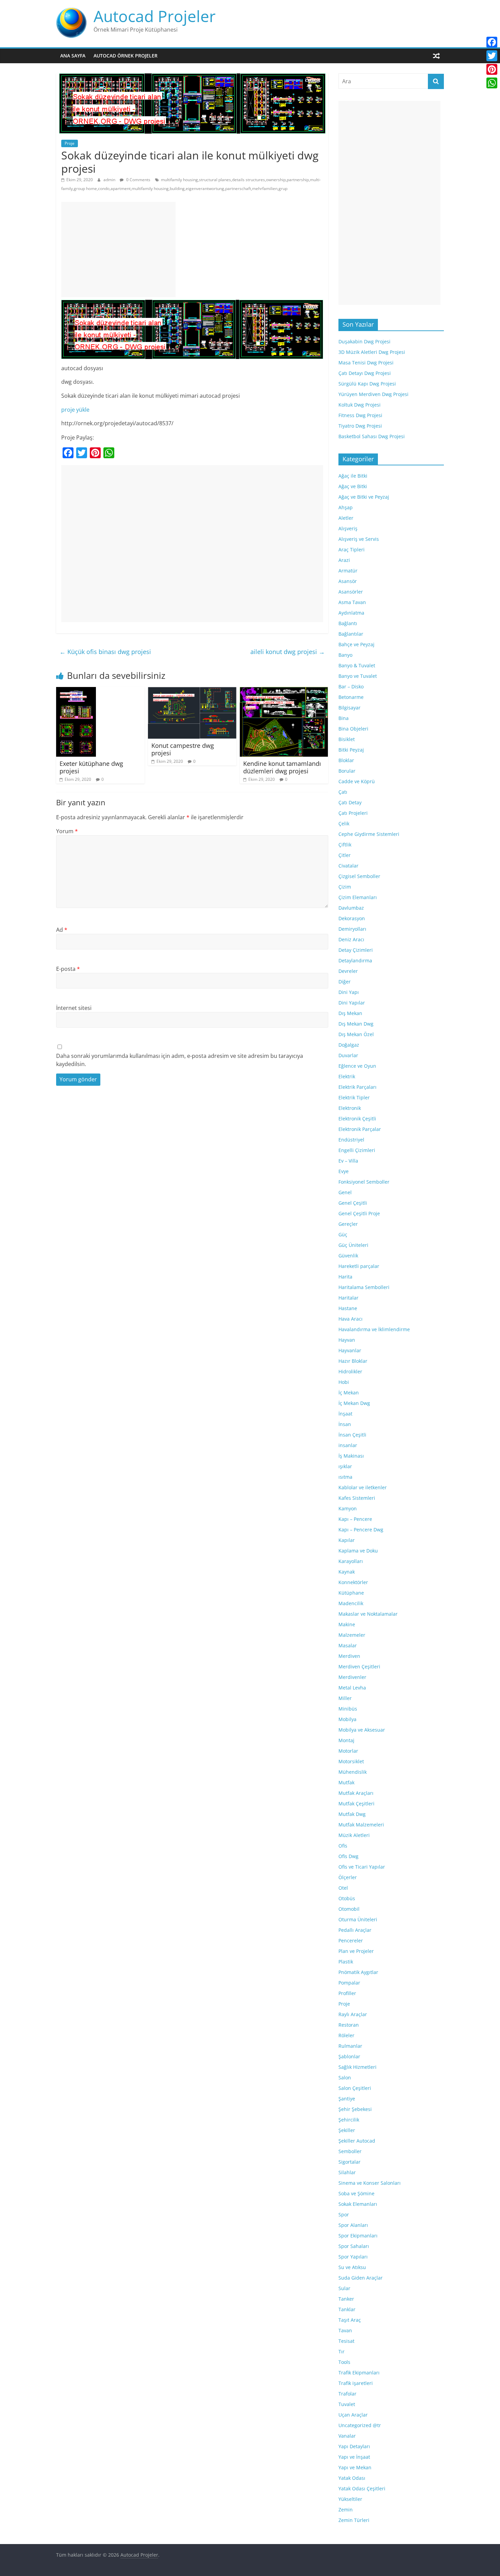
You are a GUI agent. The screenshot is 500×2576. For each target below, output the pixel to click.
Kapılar (347, 1540)
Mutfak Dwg (352, 1814)
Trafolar (347, 2394)
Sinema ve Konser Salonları (370, 2183)
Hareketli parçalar (359, 1266)
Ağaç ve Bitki (353, 486)
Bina (344, 718)
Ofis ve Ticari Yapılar (362, 1867)
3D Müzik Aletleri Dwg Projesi (372, 352)
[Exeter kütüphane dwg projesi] (76, 691)
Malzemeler (352, 1635)
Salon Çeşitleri (355, 2088)
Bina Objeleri (353, 729)
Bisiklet (347, 739)
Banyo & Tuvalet (357, 665)
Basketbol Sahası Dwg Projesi (372, 436)
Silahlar (347, 2172)
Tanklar (347, 2309)
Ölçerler (348, 1877)
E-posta (68, 969)
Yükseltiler (350, 2499)
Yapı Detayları (354, 2446)
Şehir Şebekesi (355, 2109)
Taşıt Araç (350, 2320)
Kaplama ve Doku (358, 1551)
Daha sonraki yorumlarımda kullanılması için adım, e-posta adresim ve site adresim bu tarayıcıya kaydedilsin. (180, 1060)
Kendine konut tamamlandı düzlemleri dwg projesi (282, 767)
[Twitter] (492, 56)
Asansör (348, 581)
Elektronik (350, 1108)
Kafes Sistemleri (357, 1498)
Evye (344, 1171)
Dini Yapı (349, 992)
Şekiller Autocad (357, 2141)
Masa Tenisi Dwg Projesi (366, 363)
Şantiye (347, 2099)
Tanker (346, 2299)
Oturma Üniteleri (358, 1919)
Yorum (67, 831)
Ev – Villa (348, 1161)
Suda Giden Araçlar (361, 2278)
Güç (343, 1234)
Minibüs (348, 1709)
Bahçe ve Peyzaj (356, 644)
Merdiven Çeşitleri (359, 1667)
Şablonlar (349, 2056)
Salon (345, 2077)
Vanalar (347, 2436)
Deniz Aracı (351, 939)
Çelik (344, 823)
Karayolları (351, 1561)
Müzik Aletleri (354, 1835)
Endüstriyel (351, 1140)
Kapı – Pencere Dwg (361, 1530)
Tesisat (346, 2341)
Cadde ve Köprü (357, 781)
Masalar (348, 1645)
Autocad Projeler (155, 16)
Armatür (348, 571)
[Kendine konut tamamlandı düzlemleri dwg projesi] (284, 691)
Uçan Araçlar (353, 2415)
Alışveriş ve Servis (359, 539)
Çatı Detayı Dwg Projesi (365, 373)
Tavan (345, 2330)
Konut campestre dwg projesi (183, 749)
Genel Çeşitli (353, 1203)
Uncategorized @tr (360, 2425)
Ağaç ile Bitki (353, 476)
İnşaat (345, 1414)
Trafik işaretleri (356, 2383)
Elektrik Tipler (354, 1097)
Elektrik (347, 1076)
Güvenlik (348, 1256)
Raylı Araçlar (353, 2014)
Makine (347, 1624)
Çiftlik (345, 845)
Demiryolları (352, 929)
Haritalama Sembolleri (364, 1287)
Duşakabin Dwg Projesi (364, 341)
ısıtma (345, 1477)
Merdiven (349, 1656)
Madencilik (351, 1603)
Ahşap (346, 507)
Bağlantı (348, 623)
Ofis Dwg (348, 1856)
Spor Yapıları (353, 2257)
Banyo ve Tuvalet (358, 676)
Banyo (345, 655)
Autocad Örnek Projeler (126, 56)
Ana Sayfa (73, 56)
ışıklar (345, 1466)
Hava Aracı (351, 1319)
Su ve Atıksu (352, 2267)
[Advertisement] (118, 250)
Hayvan (347, 1340)
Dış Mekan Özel (356, 1034)
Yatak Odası (352, 2478)
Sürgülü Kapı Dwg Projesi (367, 384)
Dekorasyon (352, 918)
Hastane (348, 1308)
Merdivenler (352, 1677)
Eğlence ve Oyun (357, 1066)
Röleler (346, 2035)
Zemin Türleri (354, 2520)
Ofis (343, 1846)
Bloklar (346, 760)
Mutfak (346, 1782)
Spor (344, 2214)
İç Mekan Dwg (354, 1403)
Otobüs (347, 1898)
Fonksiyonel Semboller (364, 1182)
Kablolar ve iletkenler (363, 1487)
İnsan (345, 1424)
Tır (341, 2351)
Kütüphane (351, 1593)
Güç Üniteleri (353, 1245)
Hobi (344, 1382)
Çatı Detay (350, 802)
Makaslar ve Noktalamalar (368, 1614)
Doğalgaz (349, 1045)
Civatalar (348, 866)
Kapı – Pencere (355, 1519)
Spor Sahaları (354, 2246)
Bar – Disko (351, 686)
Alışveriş (348, 528)
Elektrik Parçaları (357, 1087)
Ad (62, 930)
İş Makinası (351, 1456)
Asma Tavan (352, 602)
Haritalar (348, 1298)
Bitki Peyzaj (351, 750)
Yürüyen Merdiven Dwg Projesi (373, 394)
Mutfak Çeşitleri (356, 1804)
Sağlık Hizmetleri (357, 2067)
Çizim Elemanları (358, 897)
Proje (70, 143)
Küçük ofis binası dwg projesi (105, 652)
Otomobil (349, 1909)
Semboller (350, 2151)
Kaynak (347, 1572)
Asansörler (351, 592)
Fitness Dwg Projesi (360, 415)
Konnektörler (353, 1582)
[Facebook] (492, 42)
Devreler (348, 971)
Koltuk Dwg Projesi (360, 405)
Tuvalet (347, 2404)
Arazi (344, 560)
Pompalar (349, 1983)
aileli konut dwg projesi (288, 652)
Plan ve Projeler (356, 1951)
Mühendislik (353, 1772)
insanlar (348, 1445)
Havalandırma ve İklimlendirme (374, 1329)
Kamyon (348, 1508)
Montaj (346, 1740)
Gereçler (348, 1224)
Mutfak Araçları (356, 1793)
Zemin (346, 2510)
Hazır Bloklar (353, 1361)
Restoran (349, 2025)
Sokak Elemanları (358, 2204)
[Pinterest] (492, 69)
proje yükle (75, 410)
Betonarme (351, 697)
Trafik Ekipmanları (359, 2373)
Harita (345, 1277)
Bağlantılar (351, 634)
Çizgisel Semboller (359, 876)
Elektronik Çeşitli (357, 1119)
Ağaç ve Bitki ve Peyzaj (364, 497)
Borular (347, 771)
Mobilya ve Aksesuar (362, 1730)
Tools (344, 2362)
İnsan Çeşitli (352, 1435)
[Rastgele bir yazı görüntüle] (436, 56)
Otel (343, 1888)
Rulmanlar (350, 2046)
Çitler (345, 855)
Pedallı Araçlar (355, 1930)
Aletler (346, 518)
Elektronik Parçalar (360, 1129)
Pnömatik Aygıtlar (358, 1972)
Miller (345, 1698)
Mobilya (347, 1719)
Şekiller (347, 2130)
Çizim (345, 887)
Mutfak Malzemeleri (361, 1825)
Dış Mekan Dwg (356, 1024)
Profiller (347, 1993)
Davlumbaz (351, 908)
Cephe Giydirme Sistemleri (369, 834)
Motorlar (348, 1751)
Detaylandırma (355, 960)
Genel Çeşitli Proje (359, 1213)
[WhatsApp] (492, 83)
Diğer (345, 982)
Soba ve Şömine (356, 2193)
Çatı (343, 792)
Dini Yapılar (352, 1003)
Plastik (346, 1962)
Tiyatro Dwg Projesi (360, 426)
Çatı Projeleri (353, 813)
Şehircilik (349, 2120)
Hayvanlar (350, 1350)
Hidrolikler (350, 1371)
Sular (344, 2288)
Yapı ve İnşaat (354, 2457)
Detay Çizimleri (356, 950)
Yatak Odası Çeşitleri (362, 2488)
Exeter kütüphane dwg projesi (91, 767)
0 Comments (138, 180)
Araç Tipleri (352, 549)
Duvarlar (348, 1055)
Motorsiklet (351, 1761)
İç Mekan (349, 1393)
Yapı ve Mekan (355, 2467)
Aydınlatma (351, 613)
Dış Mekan (350, 1013)
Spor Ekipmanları (358, 2236)
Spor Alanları (353, 2225)
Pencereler (351, 1940)
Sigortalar (349, 2162)
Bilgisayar (349, 708)
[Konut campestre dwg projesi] (192, 691)
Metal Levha (352, 1688)
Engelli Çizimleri (357, 1150)
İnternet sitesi (74, 1008)
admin (110, 180)
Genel (345, 1192)
